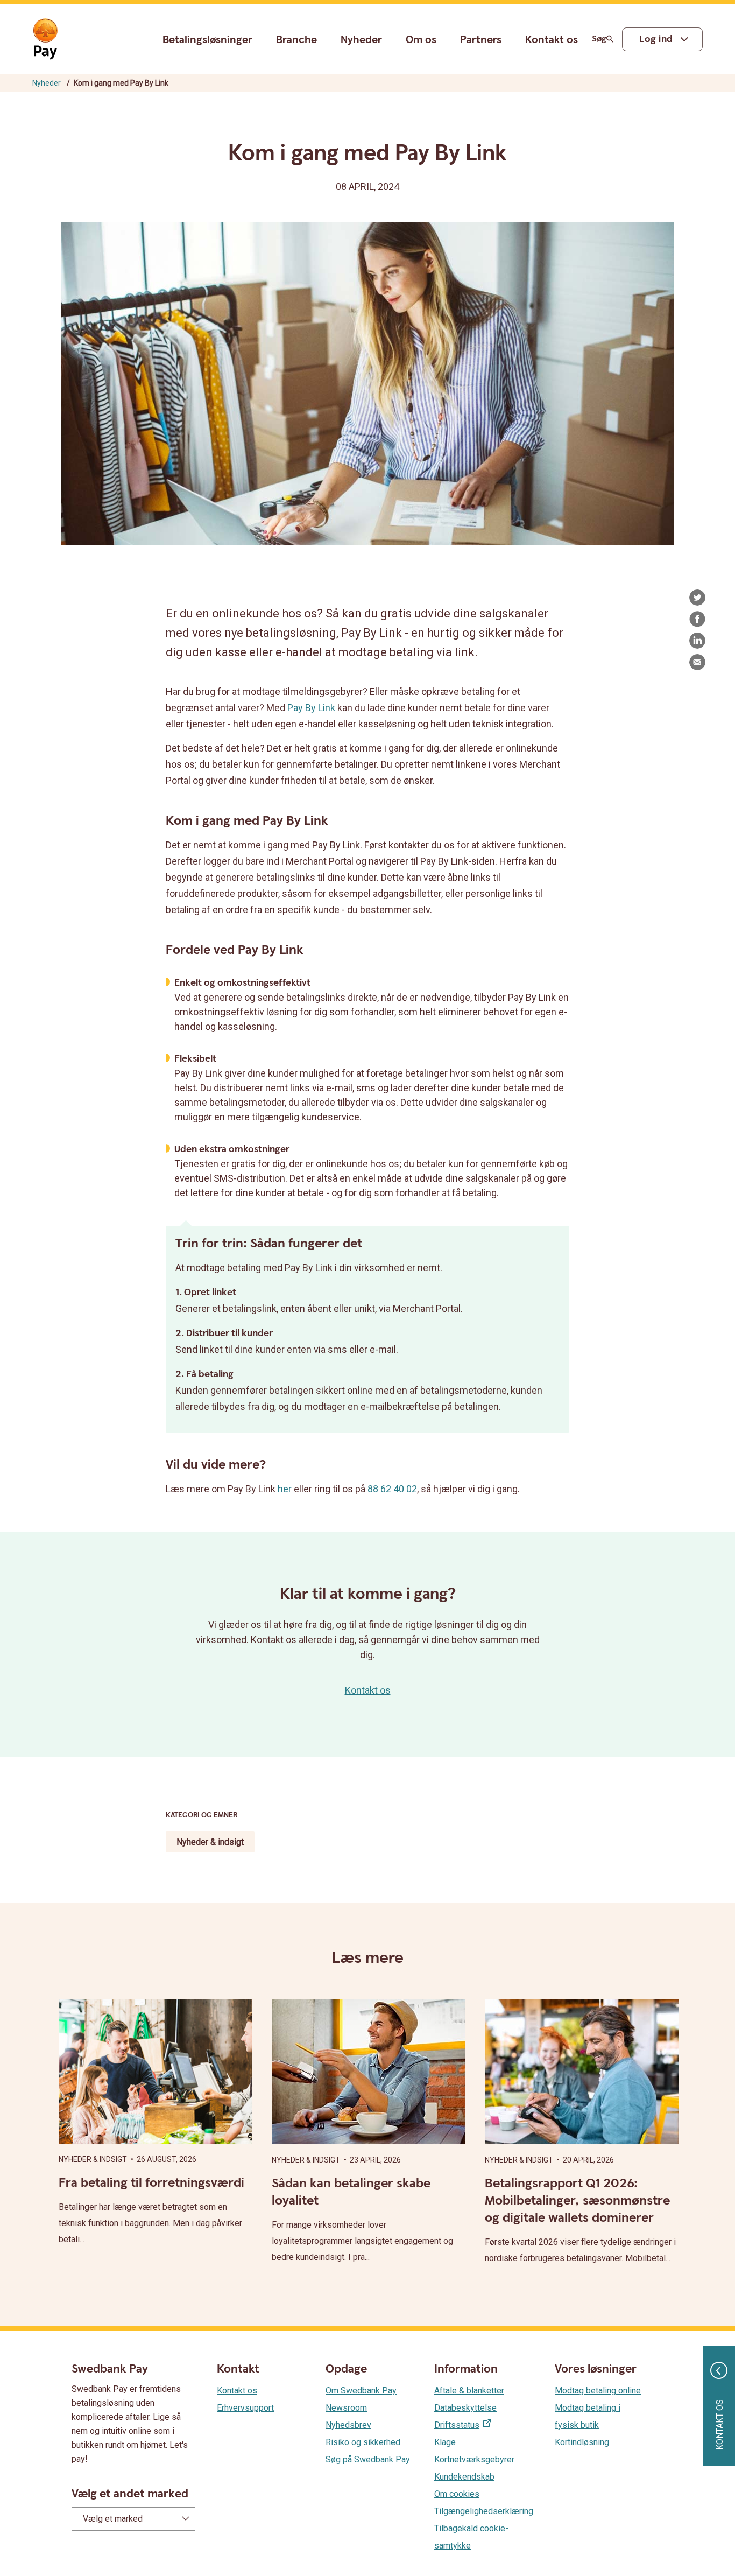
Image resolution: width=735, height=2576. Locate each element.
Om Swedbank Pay (361, 2391)
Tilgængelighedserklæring (484, 2511)
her (285, 1489)
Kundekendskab (464, 2477)
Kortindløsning (582, 2442)
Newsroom (346, 2408)
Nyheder (361, 40)
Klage (445, 2442)
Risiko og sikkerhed (363, 2442)
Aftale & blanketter (469, 2391)
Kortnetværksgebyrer (474, 2459)
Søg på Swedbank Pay (368, 2459)
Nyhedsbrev (348, 2425)
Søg (599, 39)
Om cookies (457, 2494)
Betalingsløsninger (207, 40)
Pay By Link (311, 708)
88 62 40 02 (392, 1489)
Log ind (656, 39)
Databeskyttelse (465, 2408)
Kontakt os (552, 40)
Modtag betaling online (598, 2391)
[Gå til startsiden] (45, 39)
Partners (481, 40)
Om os (421, 40)
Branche (296, 40)
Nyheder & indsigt (210, 1842)
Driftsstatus (457, 2425)
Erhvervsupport (245, 2408)
